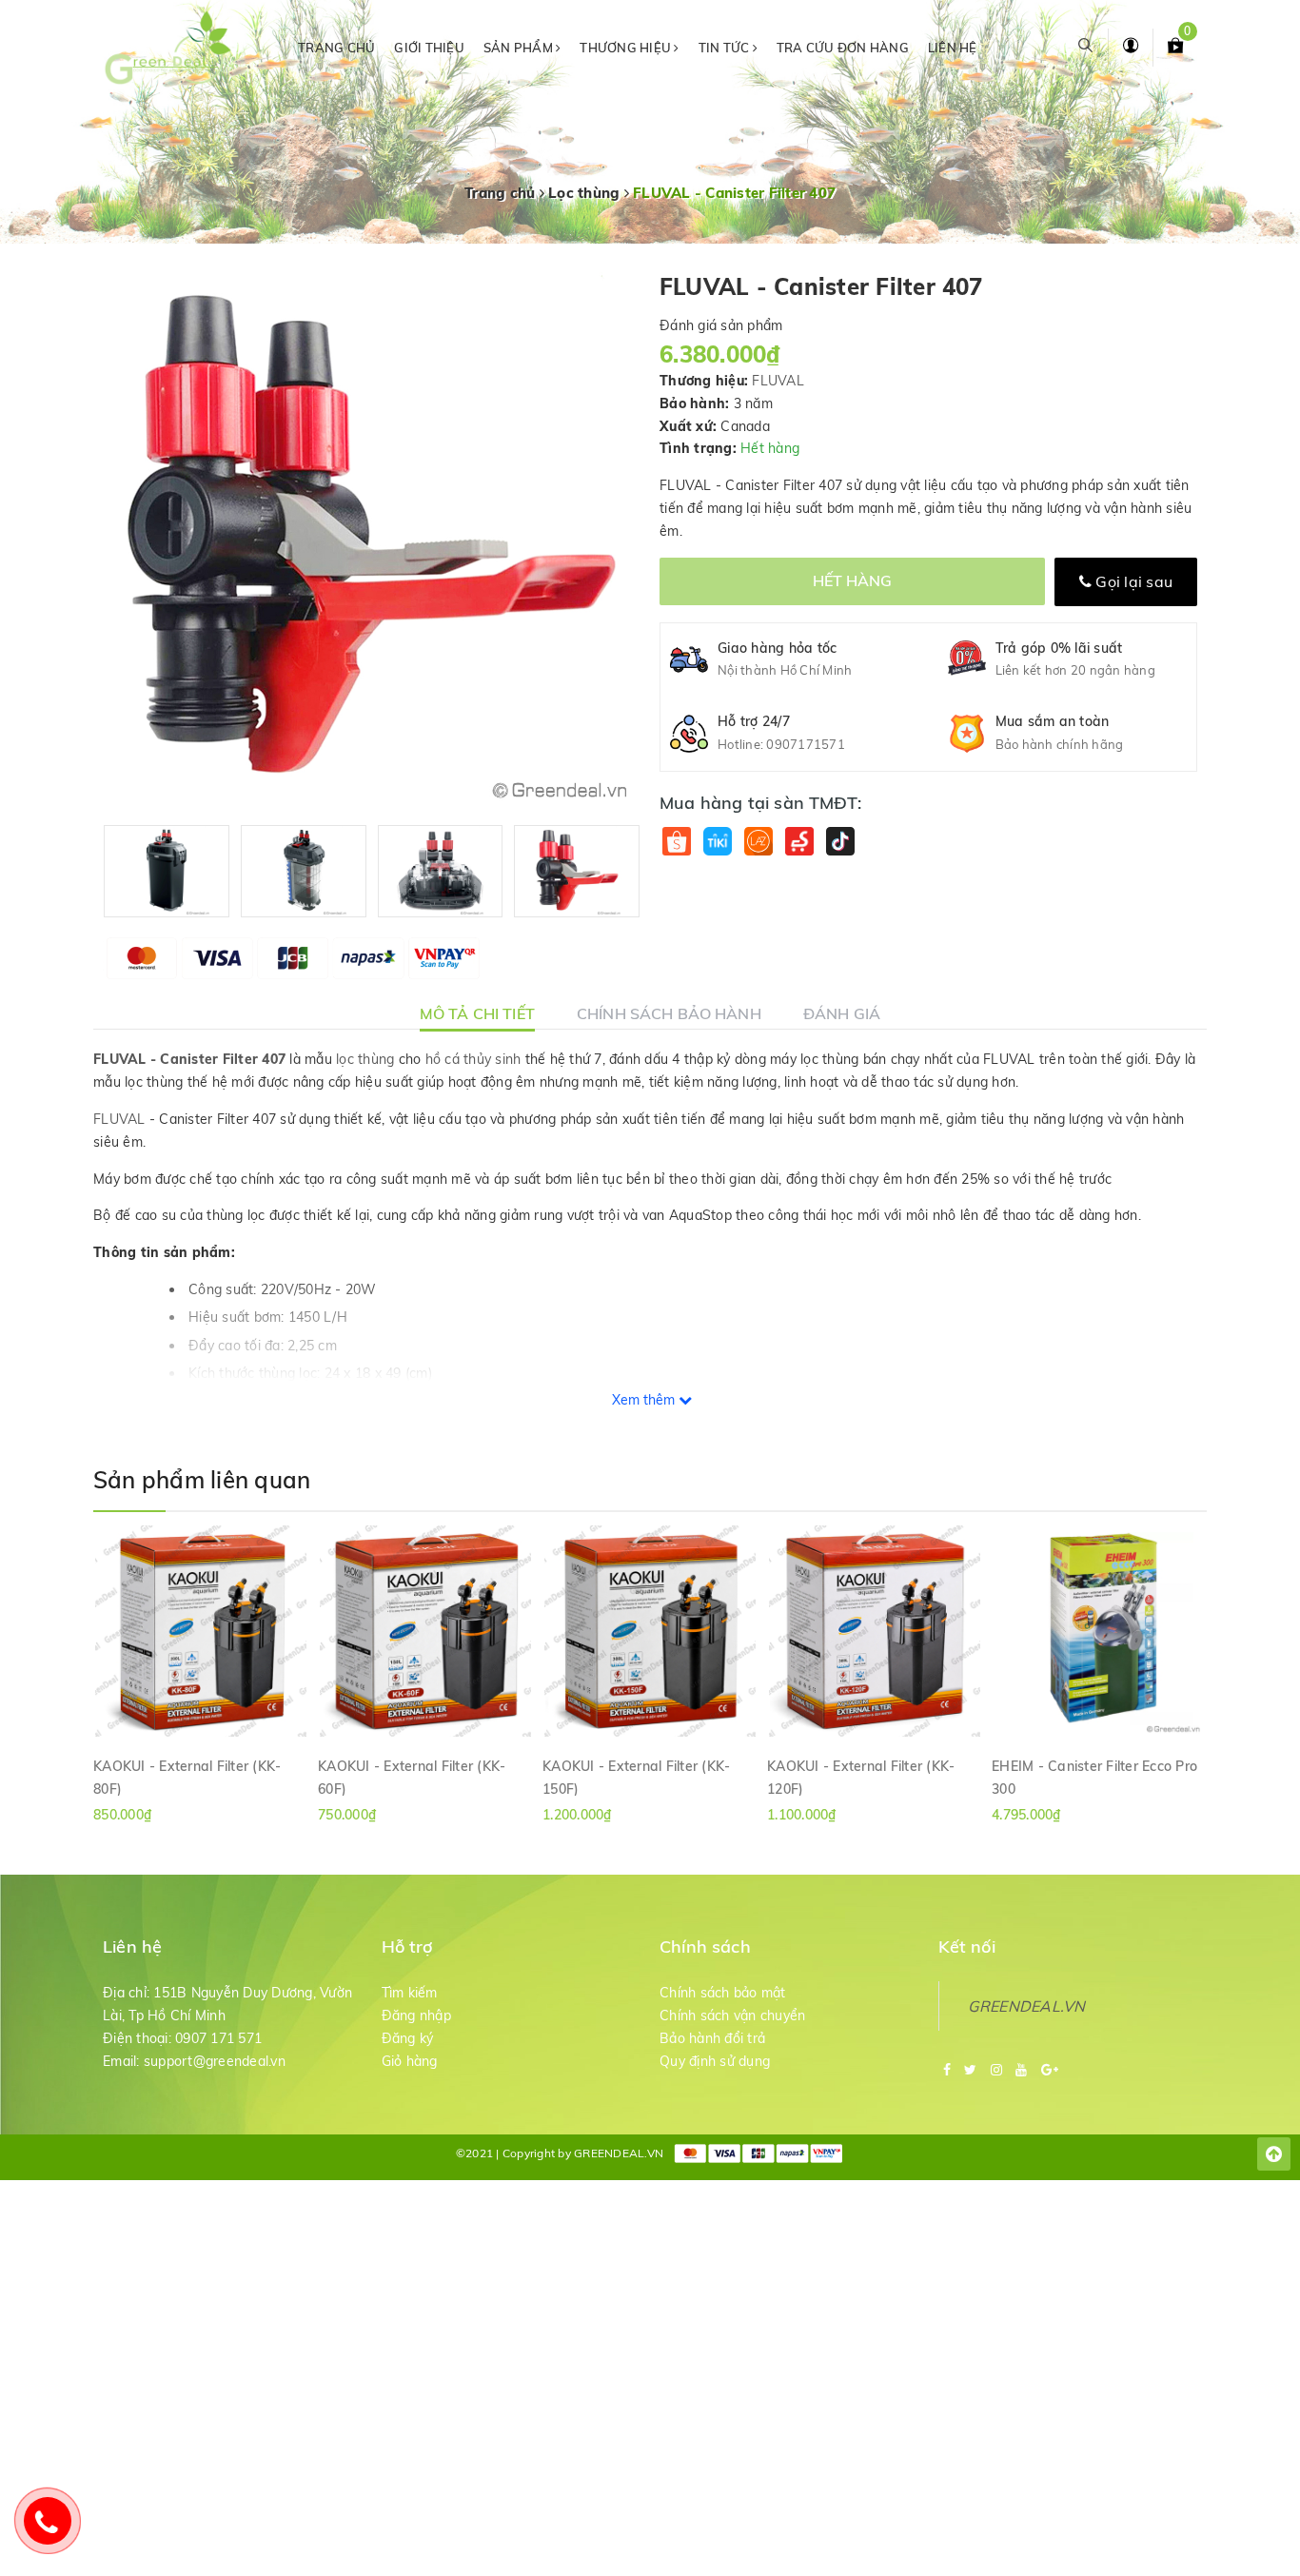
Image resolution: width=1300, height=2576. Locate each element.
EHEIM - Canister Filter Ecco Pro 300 (1094, 1777)
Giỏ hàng (410, 2061)
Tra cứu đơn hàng (843, 48)
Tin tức (726, 48)
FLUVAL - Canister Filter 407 (189, 1059)
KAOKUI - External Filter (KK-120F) (861, 1777)
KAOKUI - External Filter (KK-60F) (412, 1777)
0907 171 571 (218, 2038)
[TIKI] (717, 841)
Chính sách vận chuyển (732, 2016)
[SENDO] (799, 841)
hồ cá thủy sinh (473, 1059)
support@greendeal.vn (215, 2061)
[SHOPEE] (676, 841)
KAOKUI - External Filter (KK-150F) (636, 1777)
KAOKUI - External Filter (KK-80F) (187, 1777)
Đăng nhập (416, 2016)
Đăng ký (408, 2038)
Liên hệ (953, 48)
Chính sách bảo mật (723, 1993)
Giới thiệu (429, 48)
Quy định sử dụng (715, 2061)
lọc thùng (365, 1059)
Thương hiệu (627, 48)
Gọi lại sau (1132, 581)
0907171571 (806, 744)
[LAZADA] (758, 841)
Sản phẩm (520, 48)
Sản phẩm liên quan (202, 1480)
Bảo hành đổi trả (712, 2038)
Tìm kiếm (410, 1993)
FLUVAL (778, 381)
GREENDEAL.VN (1027, 2006)
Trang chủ (336, 48)
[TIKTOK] (840, 841)
